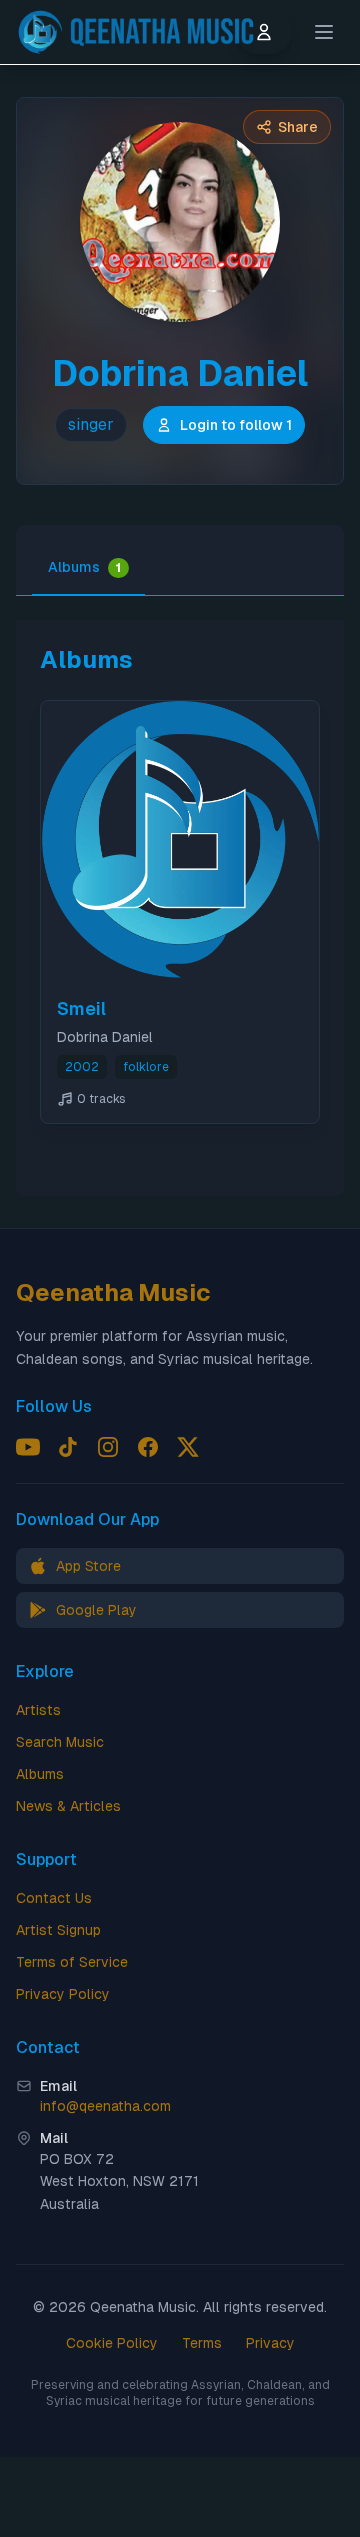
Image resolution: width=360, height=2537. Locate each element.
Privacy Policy (63, 1994)
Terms (202, 2343)
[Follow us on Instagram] (108, 1447)
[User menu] (264, 32)
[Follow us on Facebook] (148, 1447)
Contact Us (54, 1898)
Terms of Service (72, 1962)
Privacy (270, 2343)
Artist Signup (58, 1930)
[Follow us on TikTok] (68, 1447)
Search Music (60, 1742)
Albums (84, 567)
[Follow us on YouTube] (28, 1447)
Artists (38, 1710)
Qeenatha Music (113, 1292)
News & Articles (68, 1806)
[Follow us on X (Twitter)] (188, 1447)
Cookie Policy (112, 2343)
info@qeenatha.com (105, 2106)
